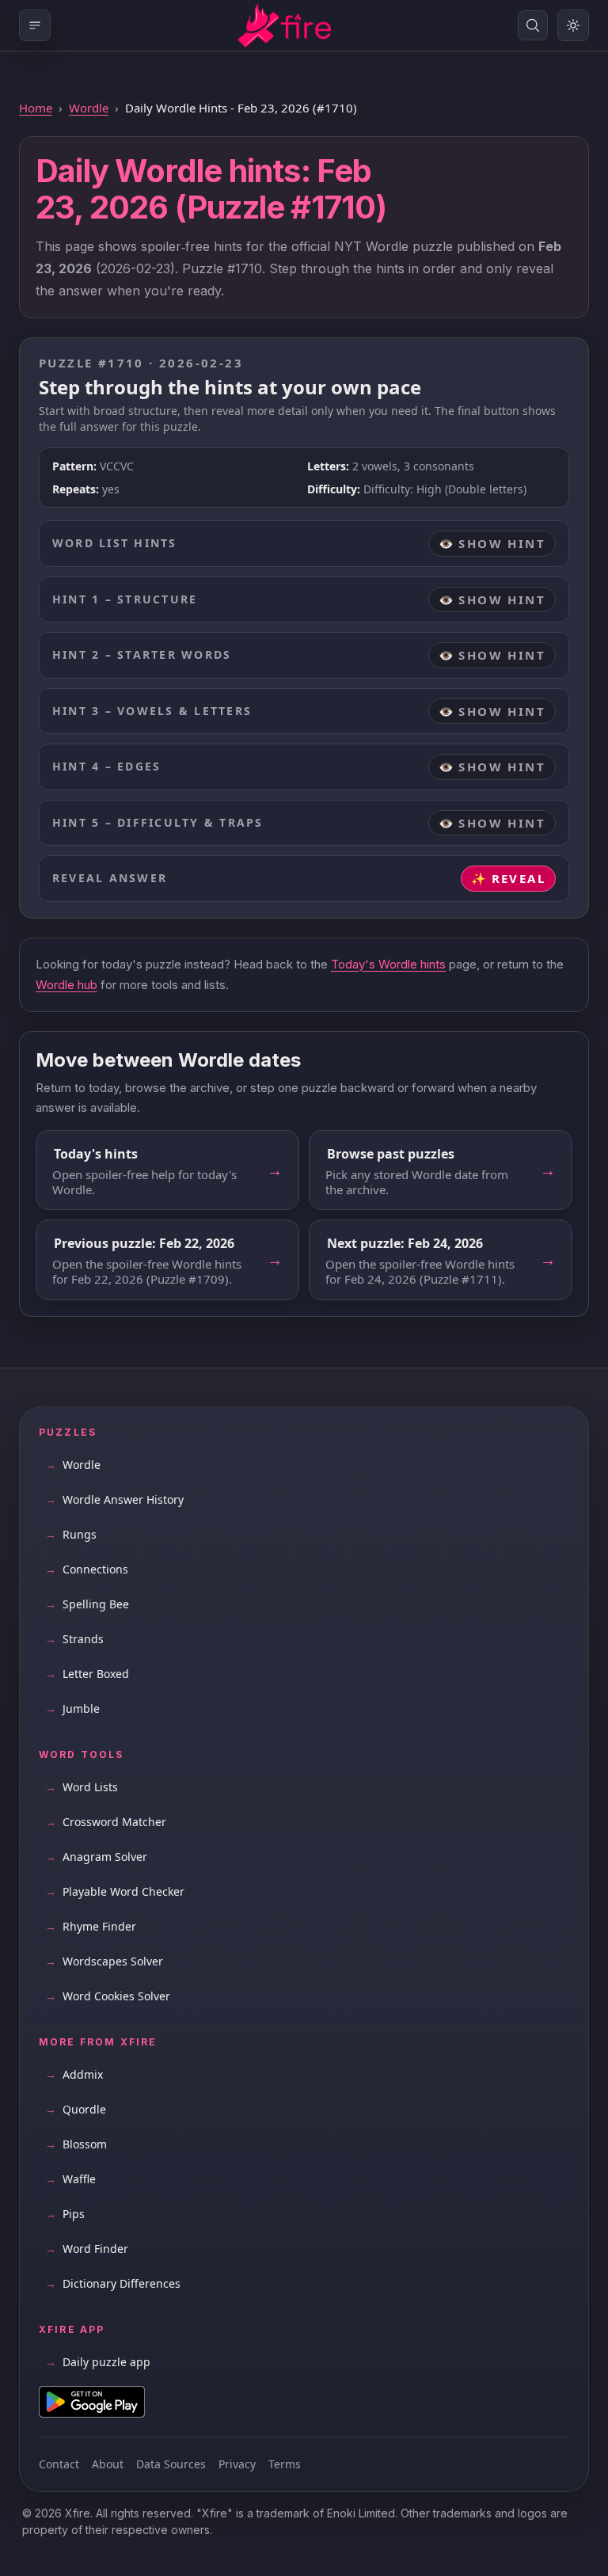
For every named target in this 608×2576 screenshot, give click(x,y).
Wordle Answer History (114, 1499)
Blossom (76, 2144)
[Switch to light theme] (573, 25)
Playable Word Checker (115, 1891)
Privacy (237, 2464)
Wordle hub (66, 985)
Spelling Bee (87, 1604)
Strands (74, 1639)
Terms (285, 2464)
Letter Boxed (87, 1674)
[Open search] (533, 25)
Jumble (72, 1708)
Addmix (74, 2074)
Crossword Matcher (106, 1822)
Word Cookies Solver (108, 1996)
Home (36, 108)
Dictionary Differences (113, 2283)
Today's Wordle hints (388, 964)
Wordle (89, 108)
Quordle (76, 2109)
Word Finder (87, 2249)
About (108, 2464)
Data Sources (171, 2464)
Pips (65, 2214)
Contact (59, 2464)
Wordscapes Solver (104, 1961)
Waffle (70, 2179)
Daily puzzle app (98, 2362)
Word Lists (82, 1787)
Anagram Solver (96, 1857)
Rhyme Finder (91, 1926)
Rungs (71, 1534)
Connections (87, 1569)
